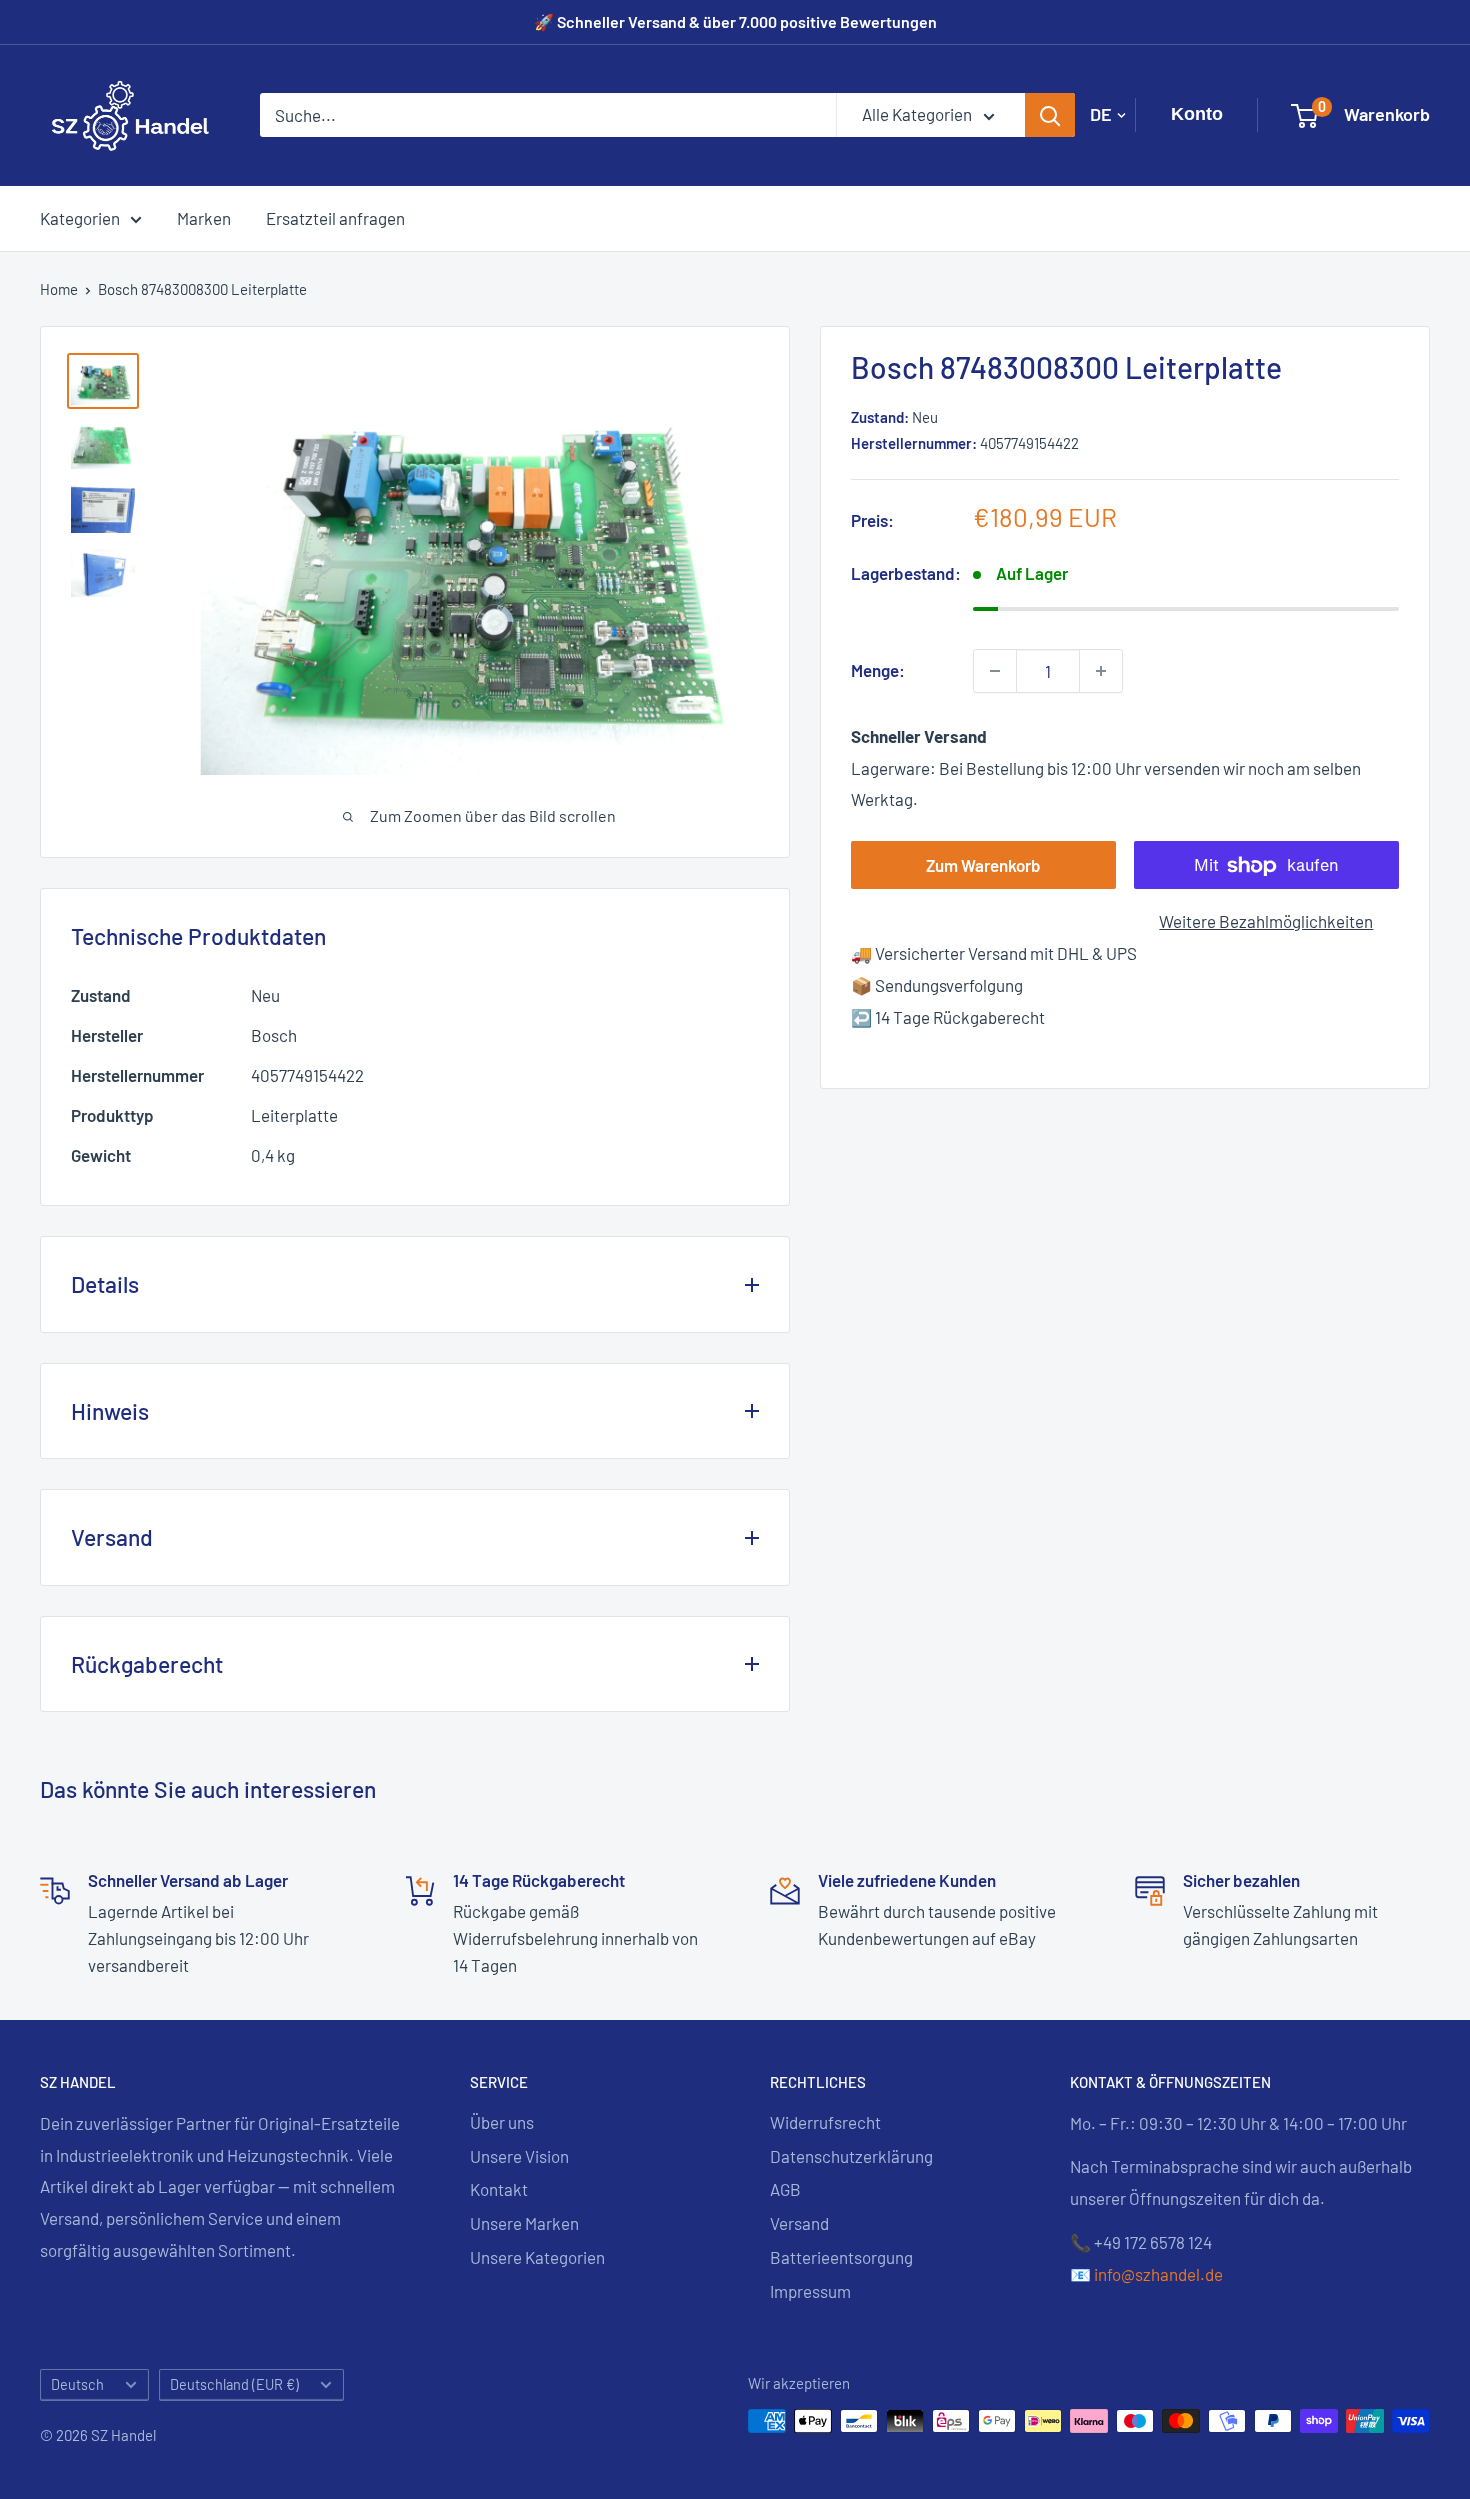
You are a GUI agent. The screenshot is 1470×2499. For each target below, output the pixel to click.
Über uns (502, 2122)
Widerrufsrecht (825, 2122)
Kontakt (499, 2189)
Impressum (810, 2291)
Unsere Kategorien (537, 2257)
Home (59, 289)
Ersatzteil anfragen (335, 217)
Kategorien (80, 217)
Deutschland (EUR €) (234, 2384)
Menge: (878, 671)
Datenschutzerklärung (851, 2156)
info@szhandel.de (1158, 2274)
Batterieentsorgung (841, 2257)
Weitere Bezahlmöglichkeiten (1266, 922)
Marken (204, 217)
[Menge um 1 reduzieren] (995, 671)
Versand (799, 2223)
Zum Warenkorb (983, 866)
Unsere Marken (524, 2223)
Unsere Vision (519, 2156)
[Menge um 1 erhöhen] (1101, 671)
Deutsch (77, 2384)
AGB (785, 2189)
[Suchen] (1050, 115)
